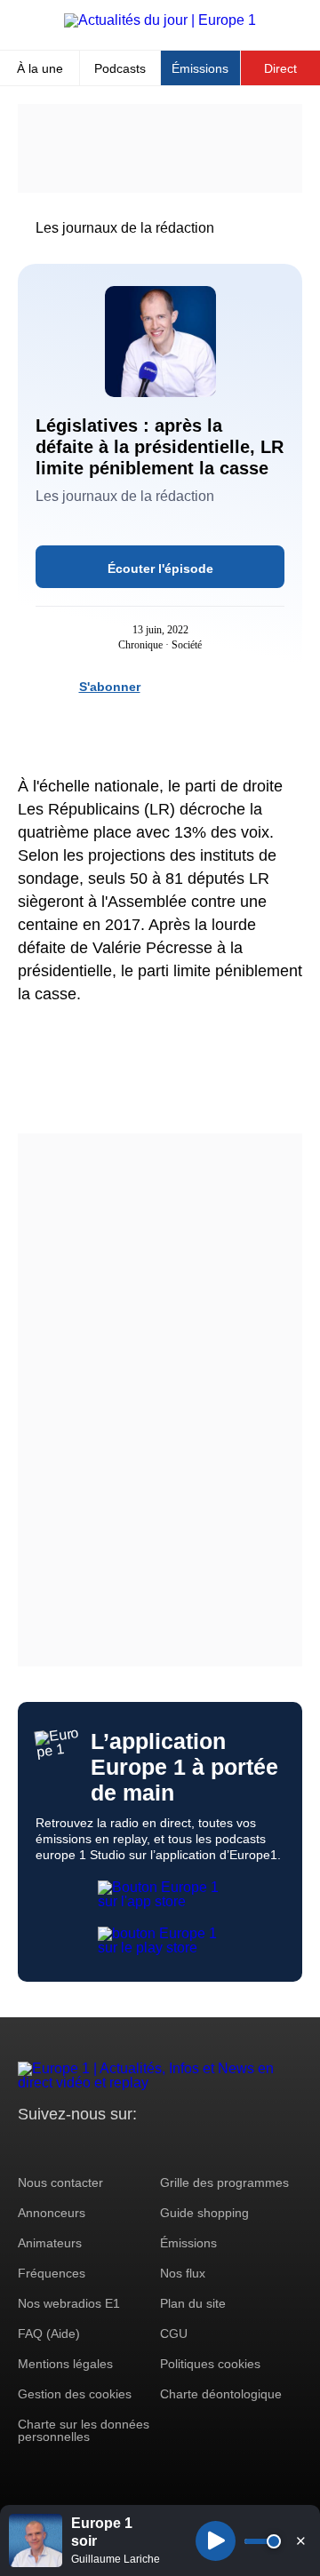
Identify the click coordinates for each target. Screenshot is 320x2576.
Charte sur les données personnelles (84, 2430)
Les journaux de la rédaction (125, 228)
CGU (174, 2334)
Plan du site (193, 2303)
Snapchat (150, 2147)
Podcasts (120, 68)
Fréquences (52, 2273)
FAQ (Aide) (49, 2334)
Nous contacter (60, 2182)
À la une (40, 68)
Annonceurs (52, 2213)
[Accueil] (160, 20)
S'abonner (110, 687)
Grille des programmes (224, 2182)
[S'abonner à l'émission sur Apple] (228, 686)
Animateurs (50, 2243)
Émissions (200, 68)
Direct (280, 68)
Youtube (120, 2147)
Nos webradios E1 (69, 2303)
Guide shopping (204, 2213)
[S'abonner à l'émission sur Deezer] (196, 686)
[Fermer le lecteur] (300, 2540)
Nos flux (183, 2273)
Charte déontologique (221, 2394)
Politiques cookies (210, 2364)
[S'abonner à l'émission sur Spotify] (164, 686)
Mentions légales (65, 2364)
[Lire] (216, 2541)
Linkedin (180, 2147)
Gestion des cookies (75, 2394)
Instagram (59, 2147)
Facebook (89, 2147)
